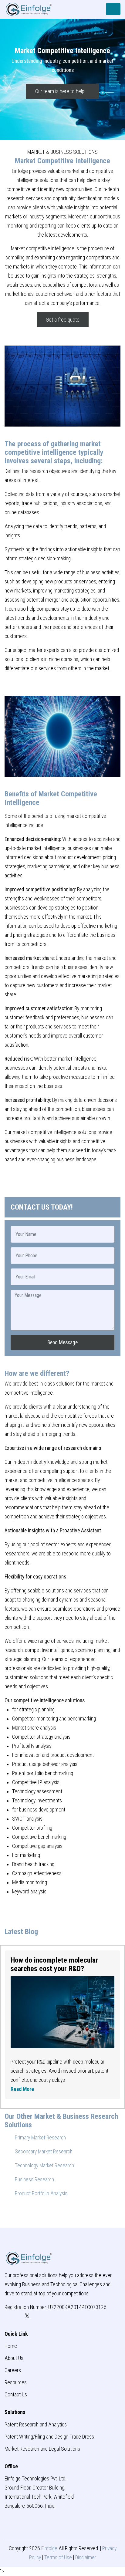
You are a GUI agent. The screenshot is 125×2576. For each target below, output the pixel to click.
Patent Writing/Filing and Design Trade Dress (49, 2437)
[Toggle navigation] (113, 9)
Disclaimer (86, 2557)
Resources (16, 2382)
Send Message (62, 1342)
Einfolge (49, 2548)
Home (11, 2346)
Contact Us (16, 2395)
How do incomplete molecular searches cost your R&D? (54, 1964)
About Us (14, 2358)
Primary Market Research (40, 2138)
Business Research (34, 2179)
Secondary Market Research (43, 2152)
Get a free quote (63, 320)
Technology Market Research (44, 2166)
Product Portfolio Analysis (41, 2193)
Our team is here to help (60, 91)
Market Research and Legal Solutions (42, 2449)
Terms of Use (58, 2557)
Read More (22, 2089)
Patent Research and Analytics (36, 2425)
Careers (13, 2370)
